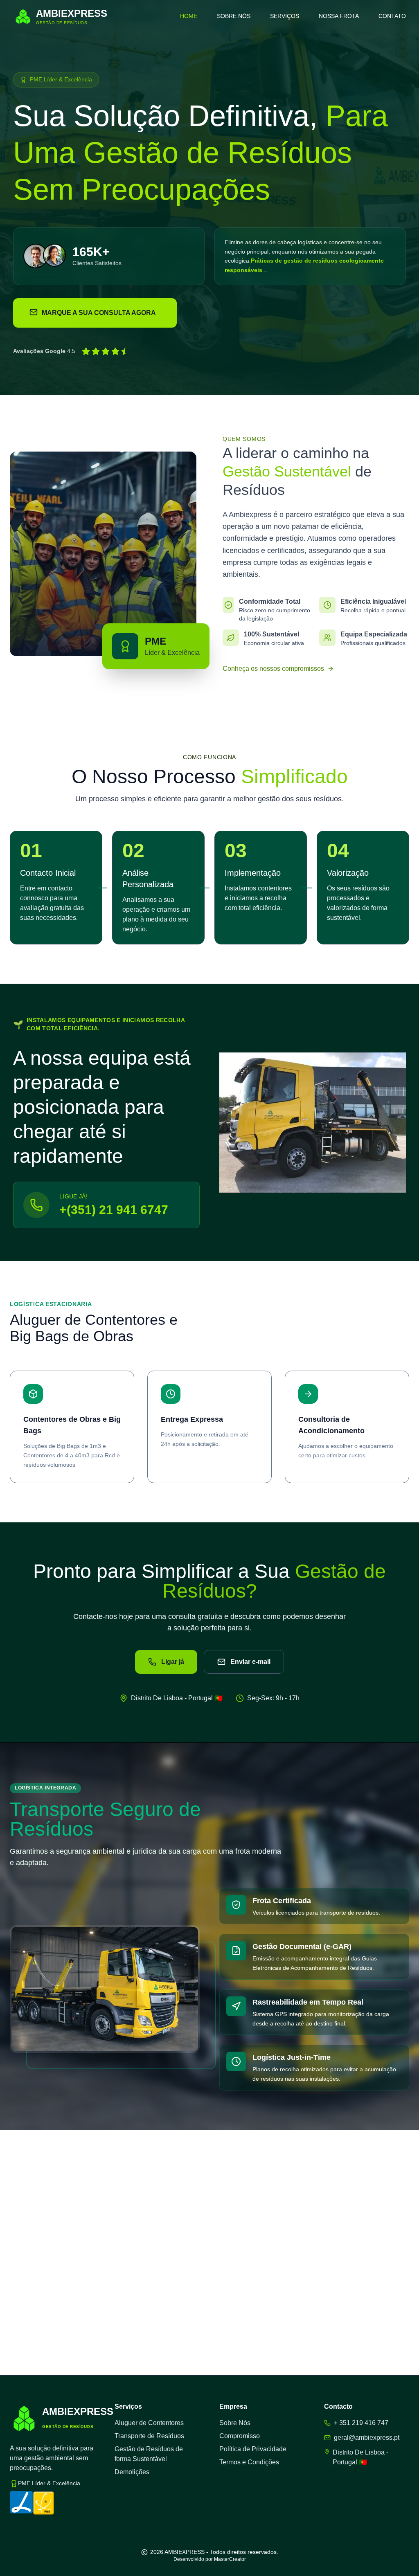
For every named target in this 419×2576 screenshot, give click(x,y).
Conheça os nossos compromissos (273, 669)
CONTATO (392, 16)
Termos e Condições (249, 2462)
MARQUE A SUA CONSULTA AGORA (99, 313)
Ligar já (173, 1662)
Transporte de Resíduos (149, 2436)
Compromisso (240, 2436)
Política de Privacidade (253, 2449)
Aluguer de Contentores (149, 2423)
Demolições (132, 2472)
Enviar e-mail (250, 1662)
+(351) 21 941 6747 (114, 1210)
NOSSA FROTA (339, 16)
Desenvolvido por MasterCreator (210, 2559)
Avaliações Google (39, 351)
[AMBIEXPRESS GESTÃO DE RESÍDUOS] (24, 2418)
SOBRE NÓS (234, 16)
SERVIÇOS (285, 16)
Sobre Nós (235, 2423)
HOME (189, 16)
